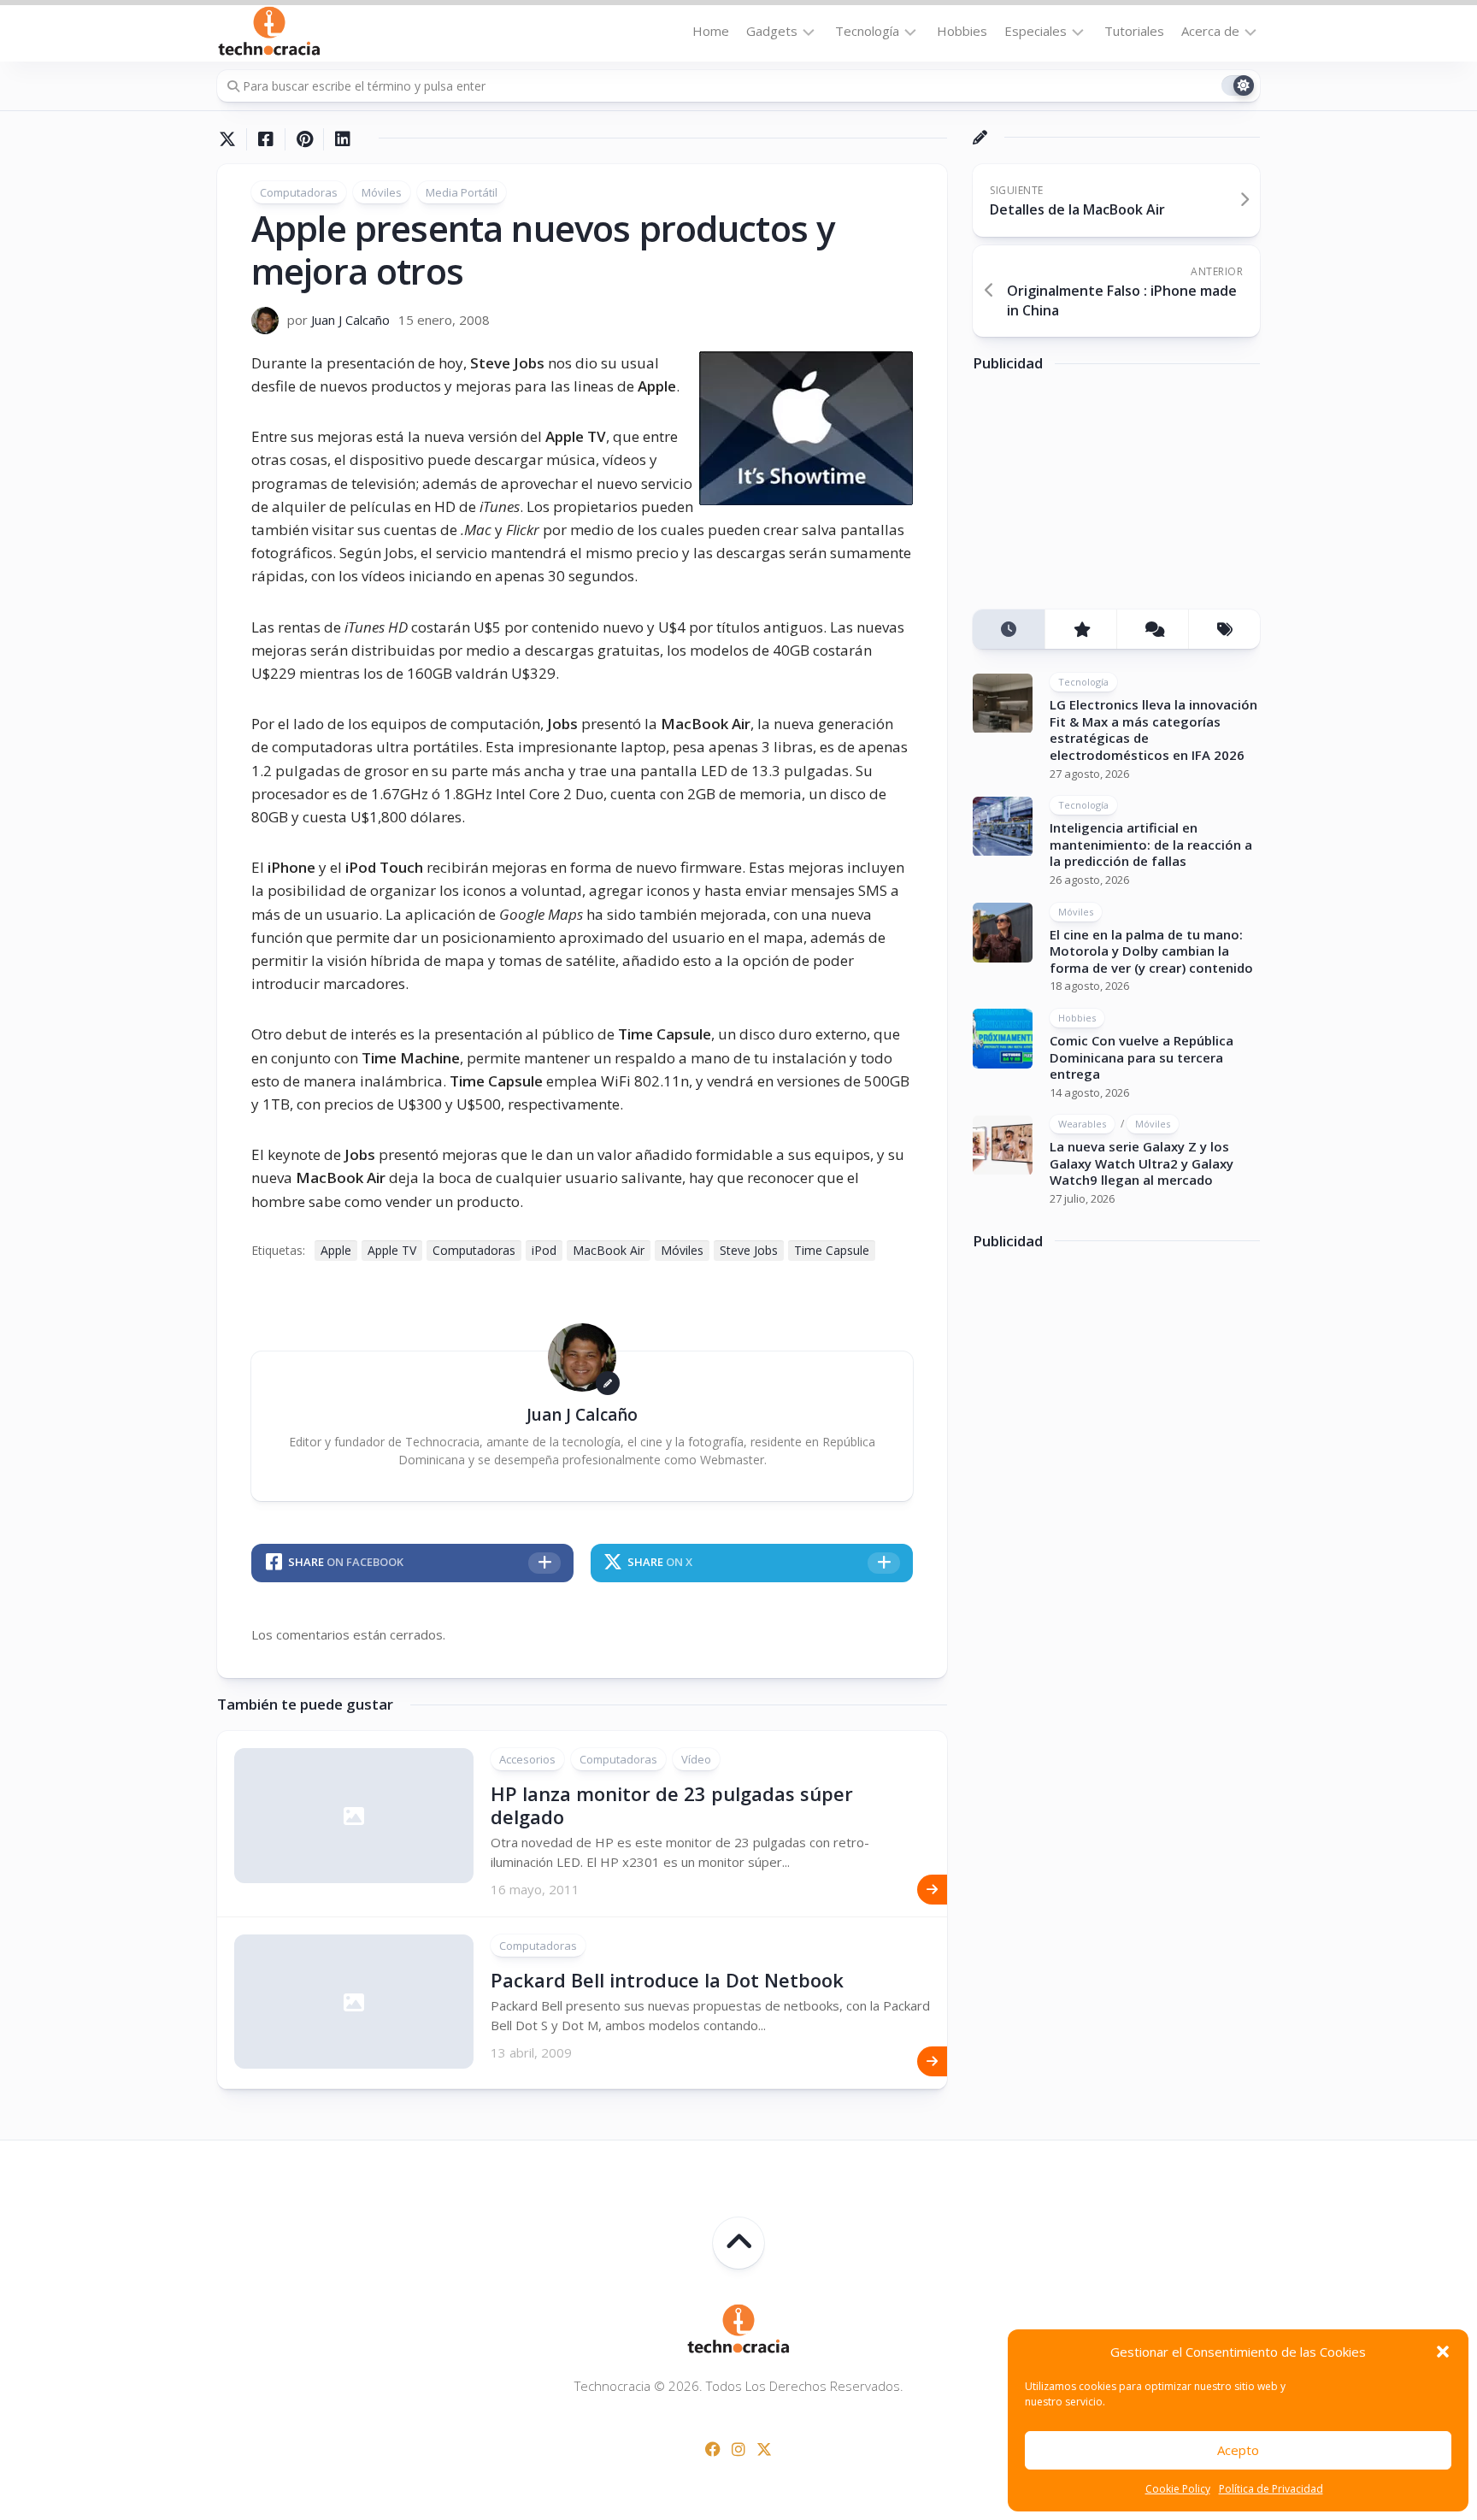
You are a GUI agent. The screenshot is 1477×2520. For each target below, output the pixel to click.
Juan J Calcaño (350, 320)
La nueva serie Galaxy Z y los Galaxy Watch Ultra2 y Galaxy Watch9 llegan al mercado (1142, 1164)
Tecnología (867, 31)
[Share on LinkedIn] (342, 139)
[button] (1443, 2352)
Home (711, 31)
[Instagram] (738, 2449)
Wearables (1082, 1125)
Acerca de (1210, 31)
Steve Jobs (749, 1250)
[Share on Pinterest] (304, 139)
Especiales (1036, 31)
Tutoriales (1134, 31)
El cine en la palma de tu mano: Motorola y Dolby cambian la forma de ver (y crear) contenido (1151, 951)
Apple (336, 1250)
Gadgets (772, 31)
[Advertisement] (1101, 498)
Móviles (382, 192)
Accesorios (527, 1759)
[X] (764, 2449)
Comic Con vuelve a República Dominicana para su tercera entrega (1142, 1057)
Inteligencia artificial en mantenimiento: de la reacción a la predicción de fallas (1151, 845)
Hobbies (962, 31)
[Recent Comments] (1152, 630)
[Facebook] (713, 2449)
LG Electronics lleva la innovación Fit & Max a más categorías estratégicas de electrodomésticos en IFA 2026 (1153, 730)
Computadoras (299, 192)
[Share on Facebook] (265, 139)
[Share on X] (232, 139)
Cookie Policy (1178, 2489)
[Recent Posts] (1009, 630)
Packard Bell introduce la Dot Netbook (667, 1980)
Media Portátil (462, 192)
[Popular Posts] (1080, 630)
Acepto (1238, 2450)
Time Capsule (832, 1250)
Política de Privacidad (1271, 2489)
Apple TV (392, 1250)
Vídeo (696, 1759)
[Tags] (1224, 630)
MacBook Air (609, 1250)
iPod (544, 1250)
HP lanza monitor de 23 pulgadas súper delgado (672, 1805)
